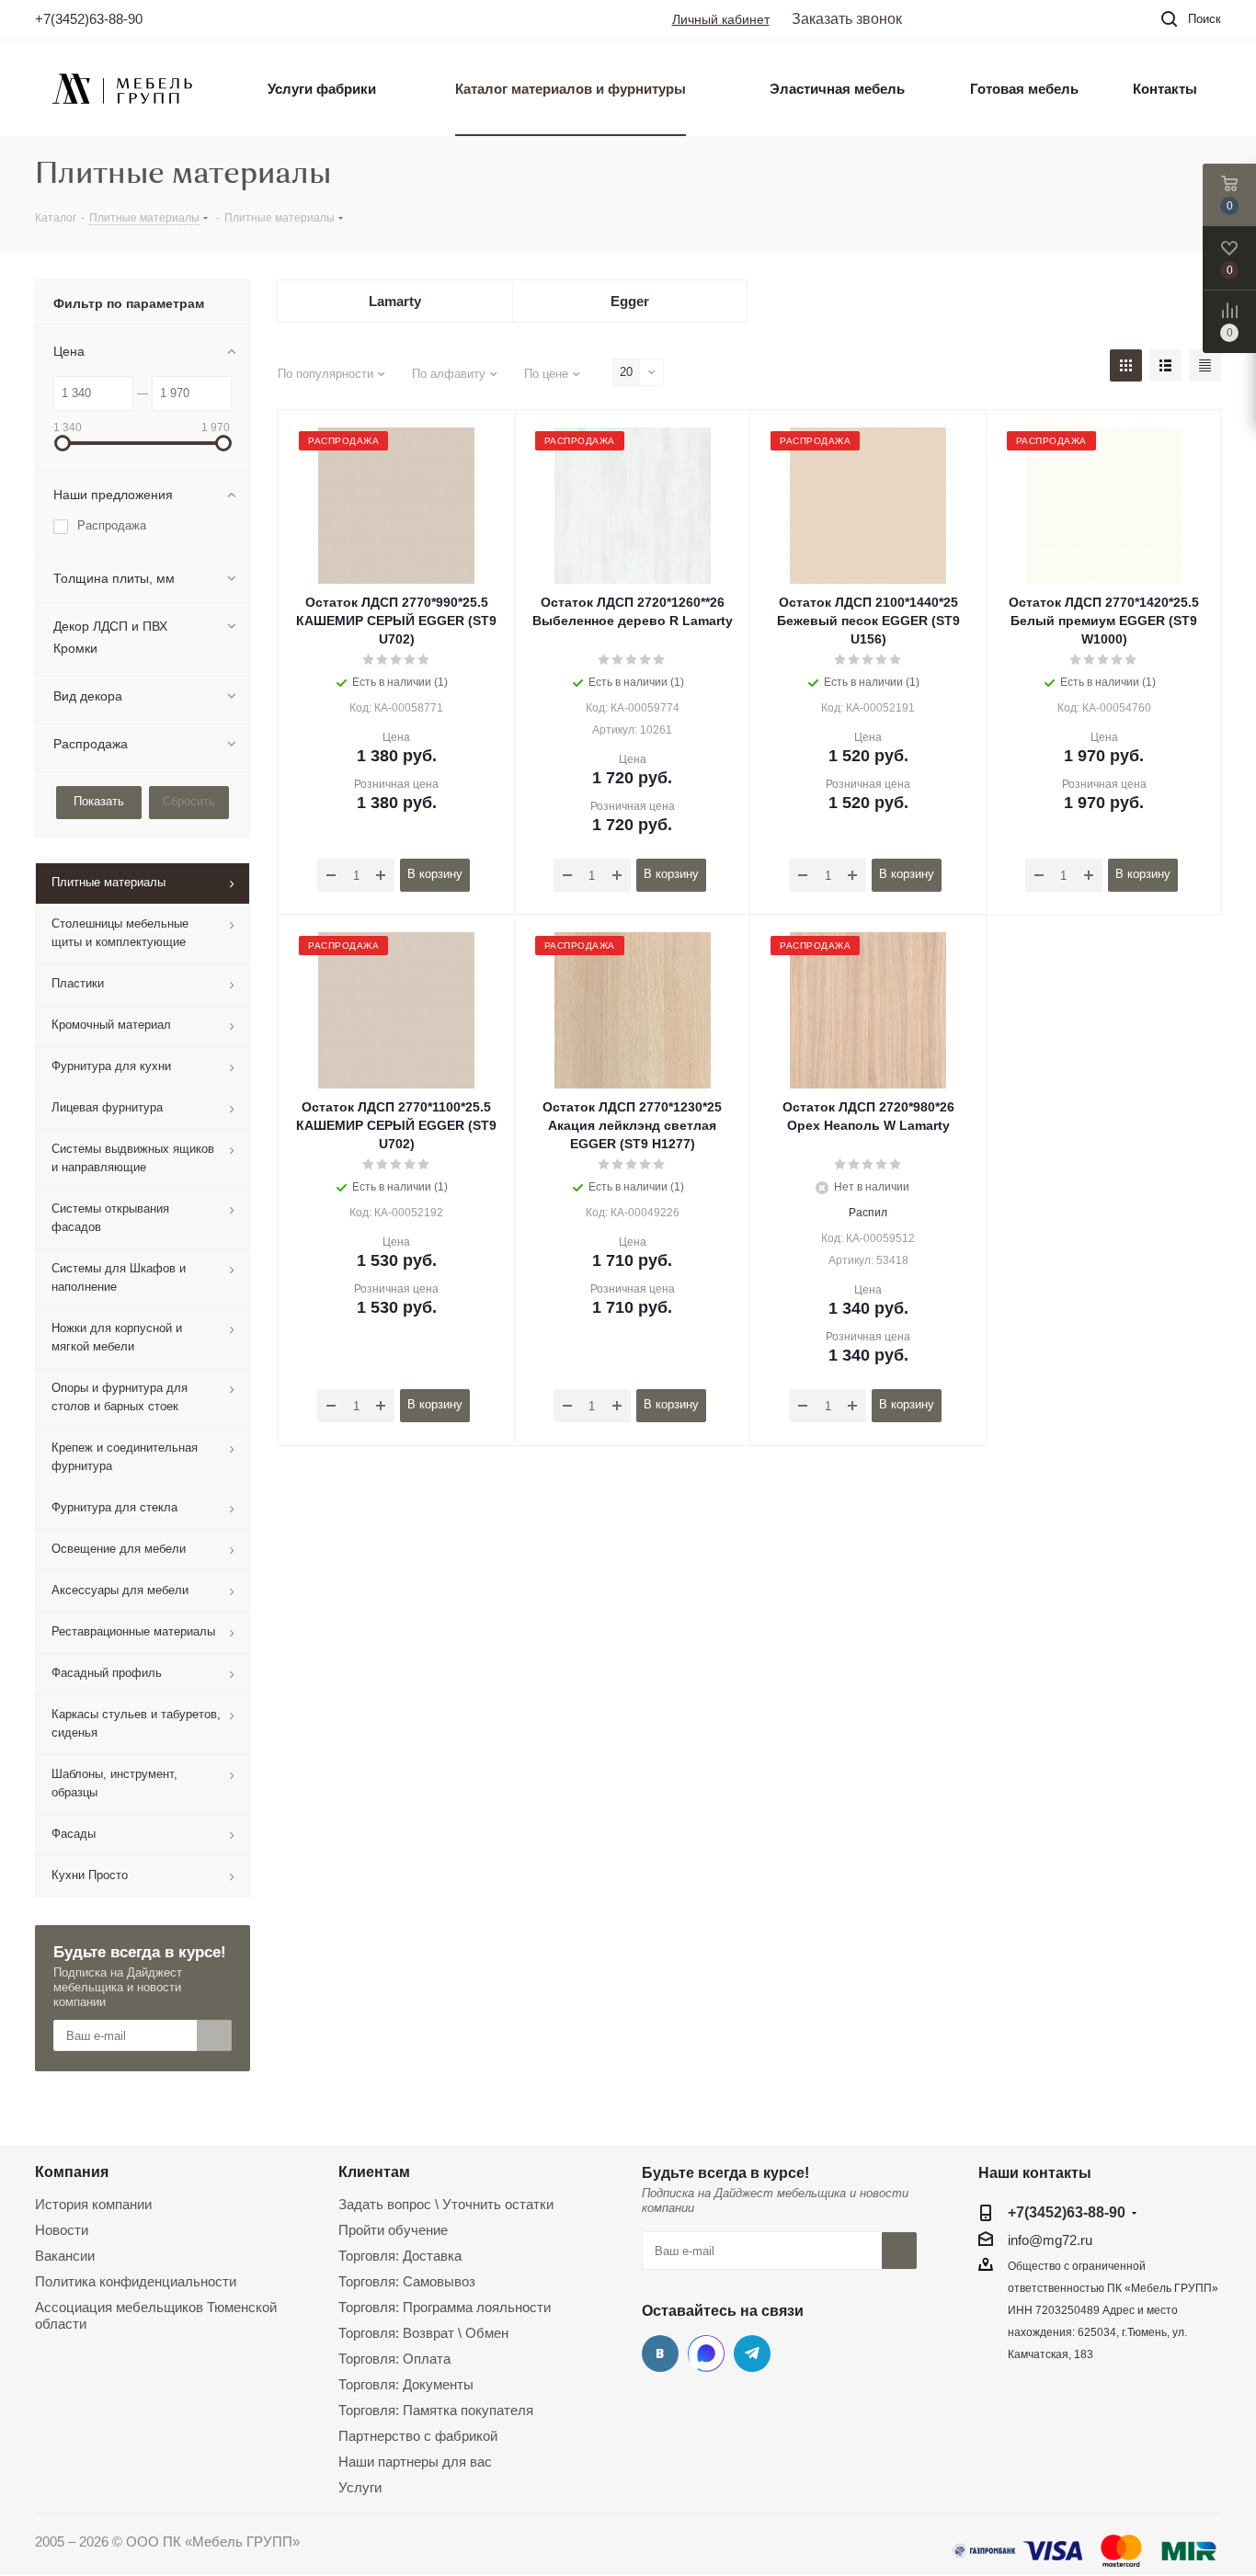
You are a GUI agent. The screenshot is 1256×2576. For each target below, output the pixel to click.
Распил (868, 1213)
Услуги (360, 2487)
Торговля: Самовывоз (407, 2281)
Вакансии (65, 2256)
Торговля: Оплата (394, 2359)
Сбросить (189, 801)
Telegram (752, 2354)
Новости (62, 2230)
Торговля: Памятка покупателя (436, 2410)
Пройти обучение (393, 2230)
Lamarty (395, 301)
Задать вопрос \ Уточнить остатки (446, 2204)
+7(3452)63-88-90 (89, 19)
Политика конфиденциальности (136, 2281)
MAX (706, 2354)
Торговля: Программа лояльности (445, 2307)
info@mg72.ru (1050, 2240)
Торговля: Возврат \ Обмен (423, 2333)
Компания (72, 2171)
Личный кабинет (721, 19)
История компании (93, 2204)
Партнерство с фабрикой (418, 2436)
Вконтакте (660, 2354)
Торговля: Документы (406, 2384)
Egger (630, 301)
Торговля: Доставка (400, 2256)
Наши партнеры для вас (415, 2462)
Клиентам (374, 2171)
